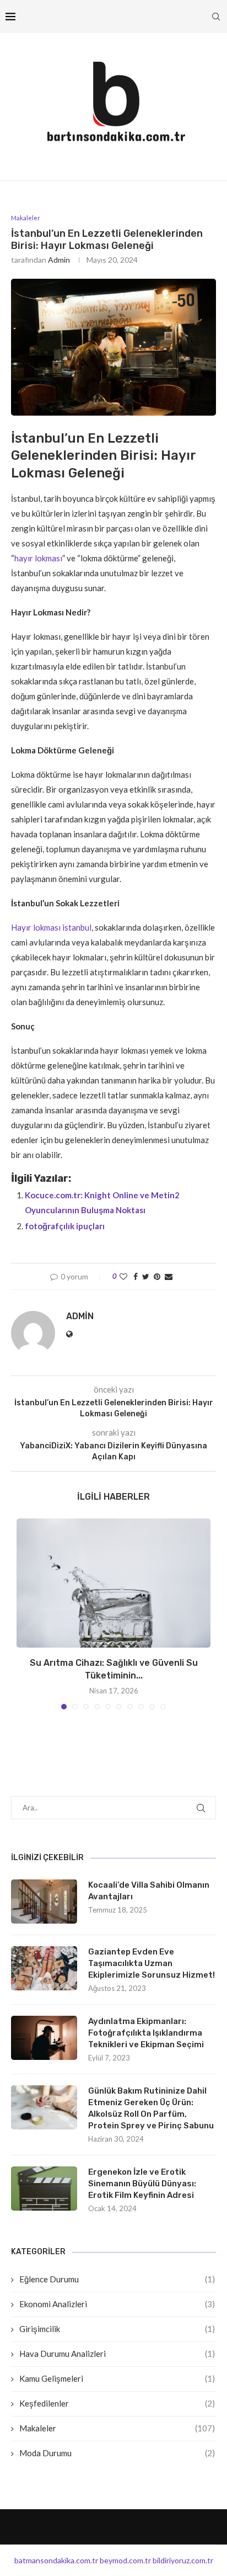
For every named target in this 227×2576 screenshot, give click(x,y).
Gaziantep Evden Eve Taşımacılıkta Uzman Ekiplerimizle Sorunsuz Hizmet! (152, 1963)
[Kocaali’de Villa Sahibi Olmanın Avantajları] (44, 1902)
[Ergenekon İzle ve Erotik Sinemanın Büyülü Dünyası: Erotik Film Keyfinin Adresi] (44, 2189)
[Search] (216, 17)
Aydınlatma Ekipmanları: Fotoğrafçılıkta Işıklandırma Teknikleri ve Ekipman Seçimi (146, 2033)
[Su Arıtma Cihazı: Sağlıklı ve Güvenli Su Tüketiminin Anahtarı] (113, 1583)
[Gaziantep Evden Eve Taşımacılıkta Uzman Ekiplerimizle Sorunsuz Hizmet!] (44, 1968)
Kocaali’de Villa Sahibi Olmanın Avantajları (149, 1891)
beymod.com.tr (125, 2560)
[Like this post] (123, 1276)
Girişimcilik (117, 2329)
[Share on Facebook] (136, 1276)
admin (59, 260)
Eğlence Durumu (117, 2279)
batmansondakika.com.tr (56, 2560)
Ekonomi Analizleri (117, 2304)
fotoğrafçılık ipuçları (65, 1226)
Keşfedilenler (117, 2403)
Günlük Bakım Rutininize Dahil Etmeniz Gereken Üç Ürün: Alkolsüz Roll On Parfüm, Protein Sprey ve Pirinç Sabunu (151, 2108)
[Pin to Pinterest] (157, 1276)
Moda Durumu (117, 2453)
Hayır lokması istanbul (51, 927)
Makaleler (117, 2428)
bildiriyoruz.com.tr (183, 2560)
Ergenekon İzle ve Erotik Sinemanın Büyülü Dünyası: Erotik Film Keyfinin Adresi (142, 2184)
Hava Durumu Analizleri (117, 2354)
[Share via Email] (169, 1276)
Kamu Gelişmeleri (117, 2378)
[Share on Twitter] (146, 1276)
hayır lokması (38, 558)
